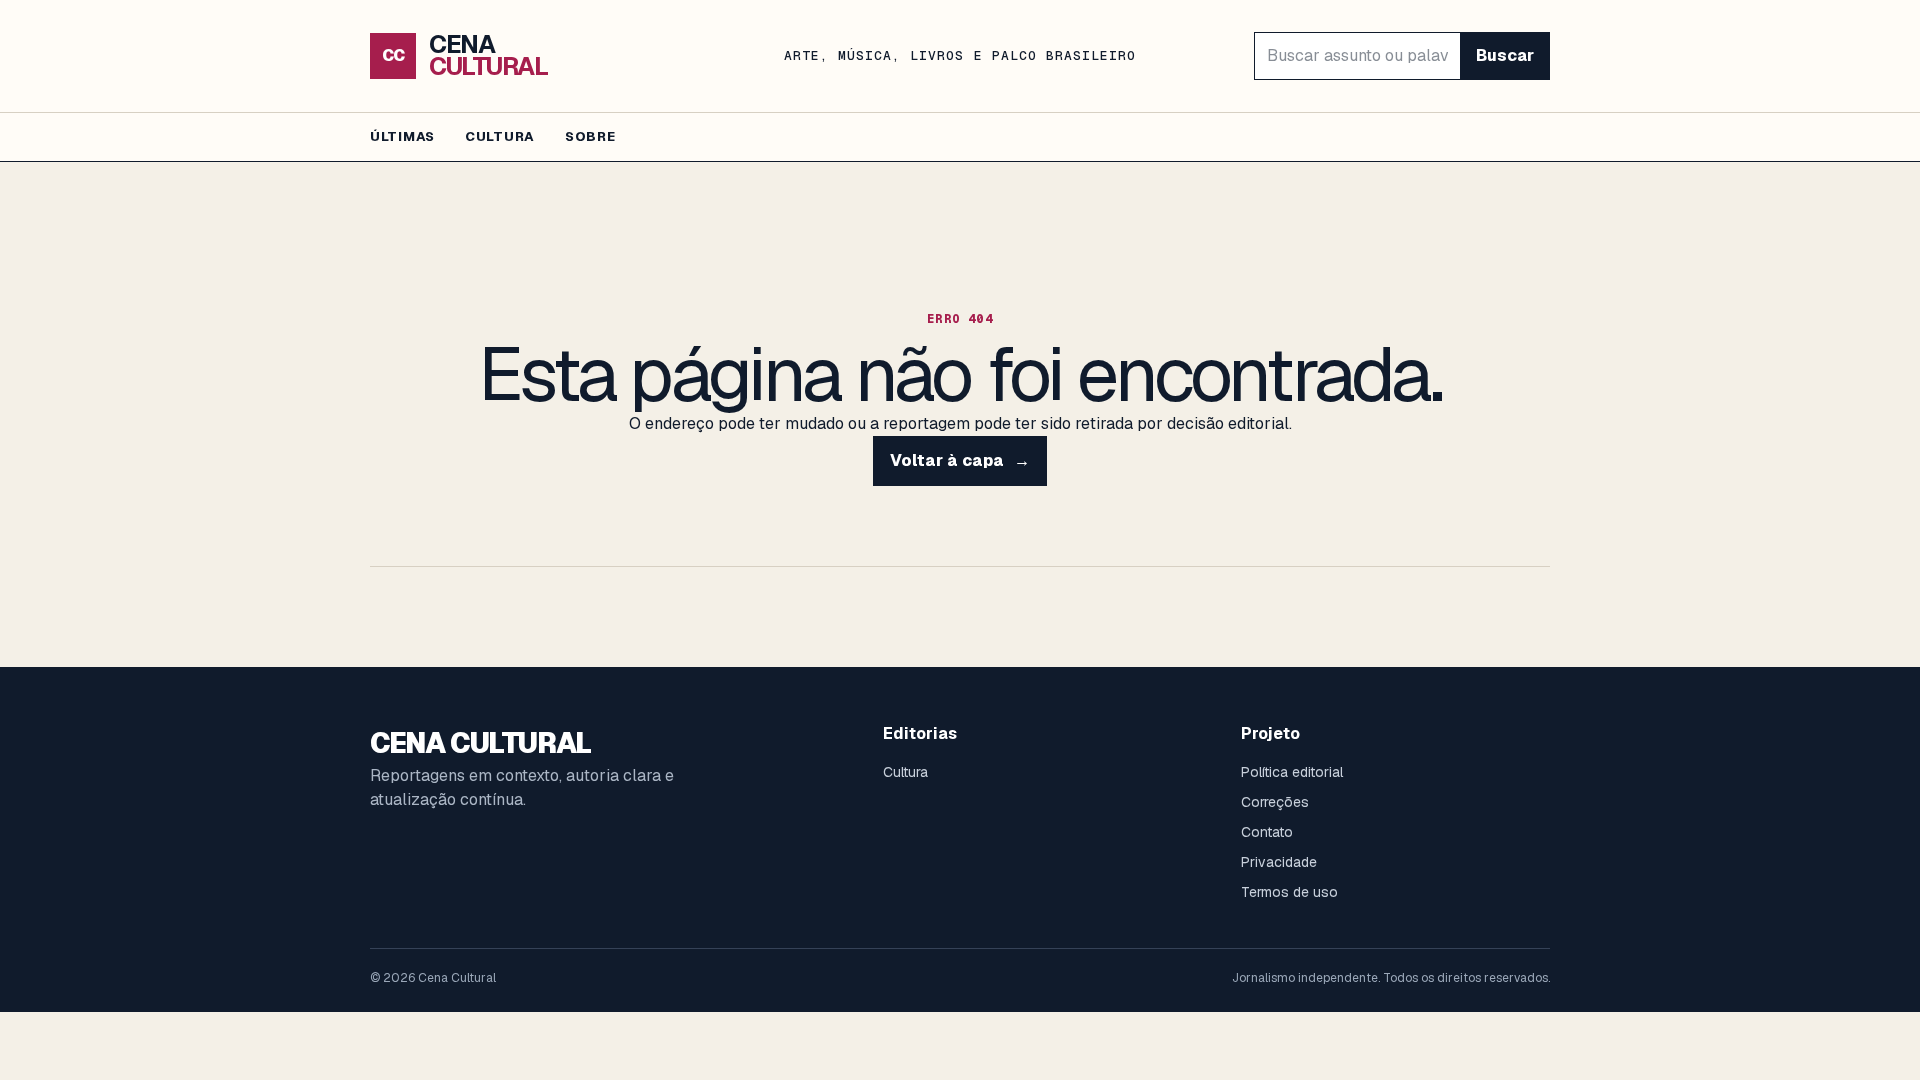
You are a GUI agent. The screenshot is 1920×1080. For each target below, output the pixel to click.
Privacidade (1279, 862)
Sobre (590, 136)
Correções (1275, 802)
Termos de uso (1289, 892)
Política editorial (1292, 772)
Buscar (1505, 55)
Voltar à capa (960, 460)
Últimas (402, 136)
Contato (1267, 832)
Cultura (500, 136)
